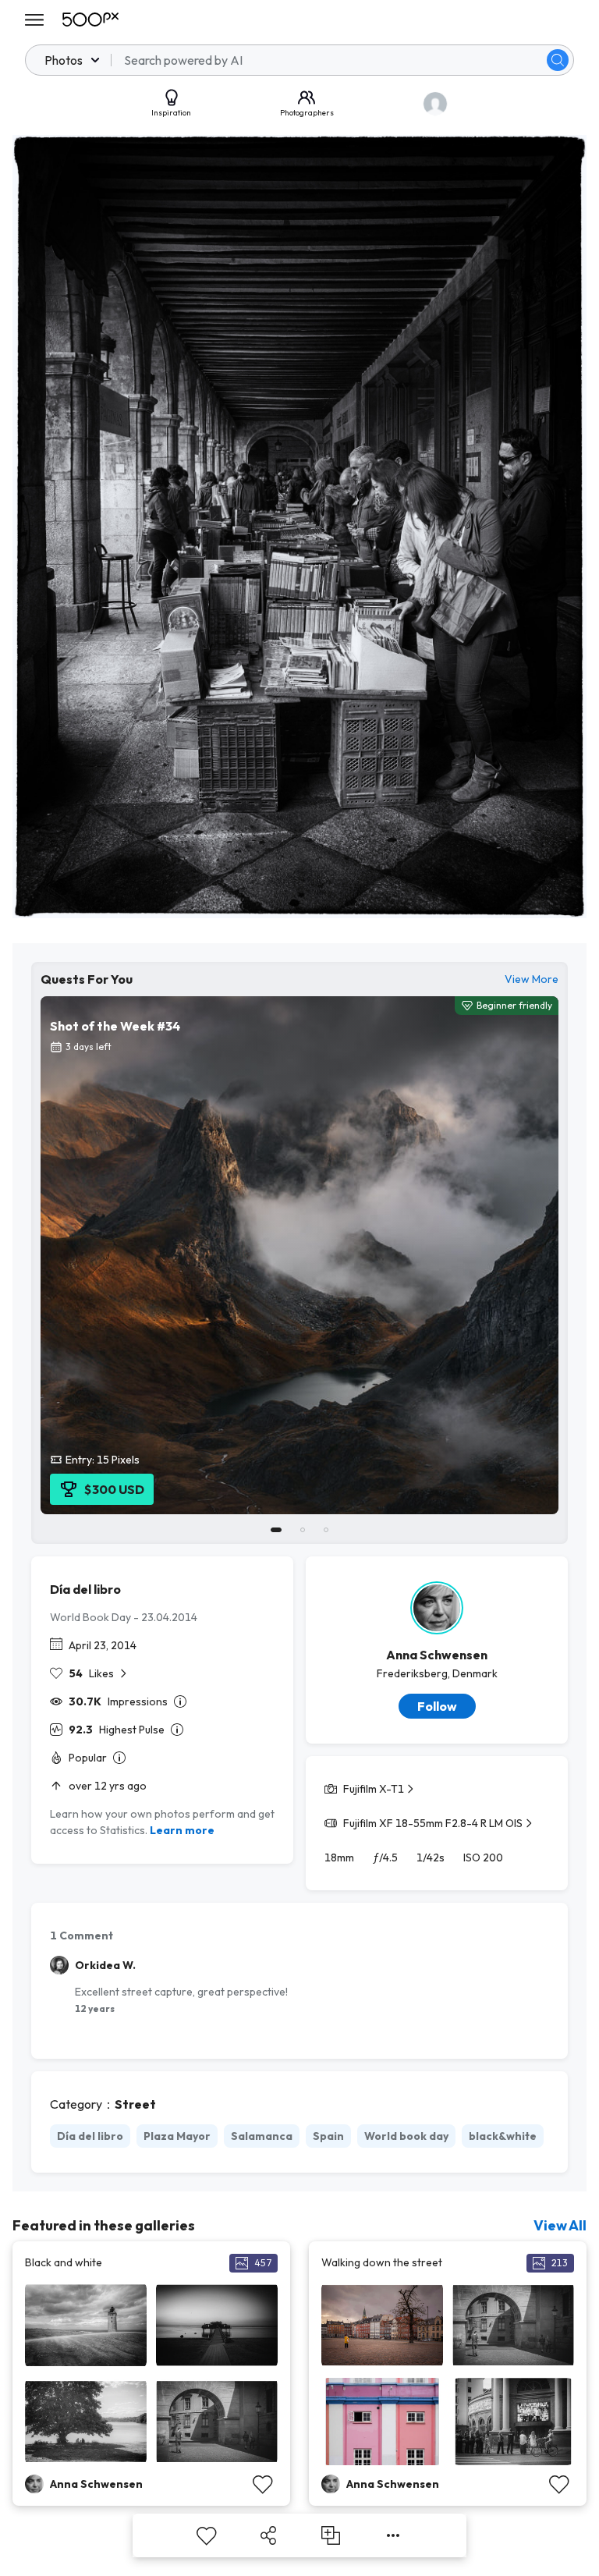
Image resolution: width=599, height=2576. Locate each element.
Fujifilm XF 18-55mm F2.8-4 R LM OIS (433, 1823)
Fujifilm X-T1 (374, 1789)
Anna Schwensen (437, 1655)
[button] (558, 60)
